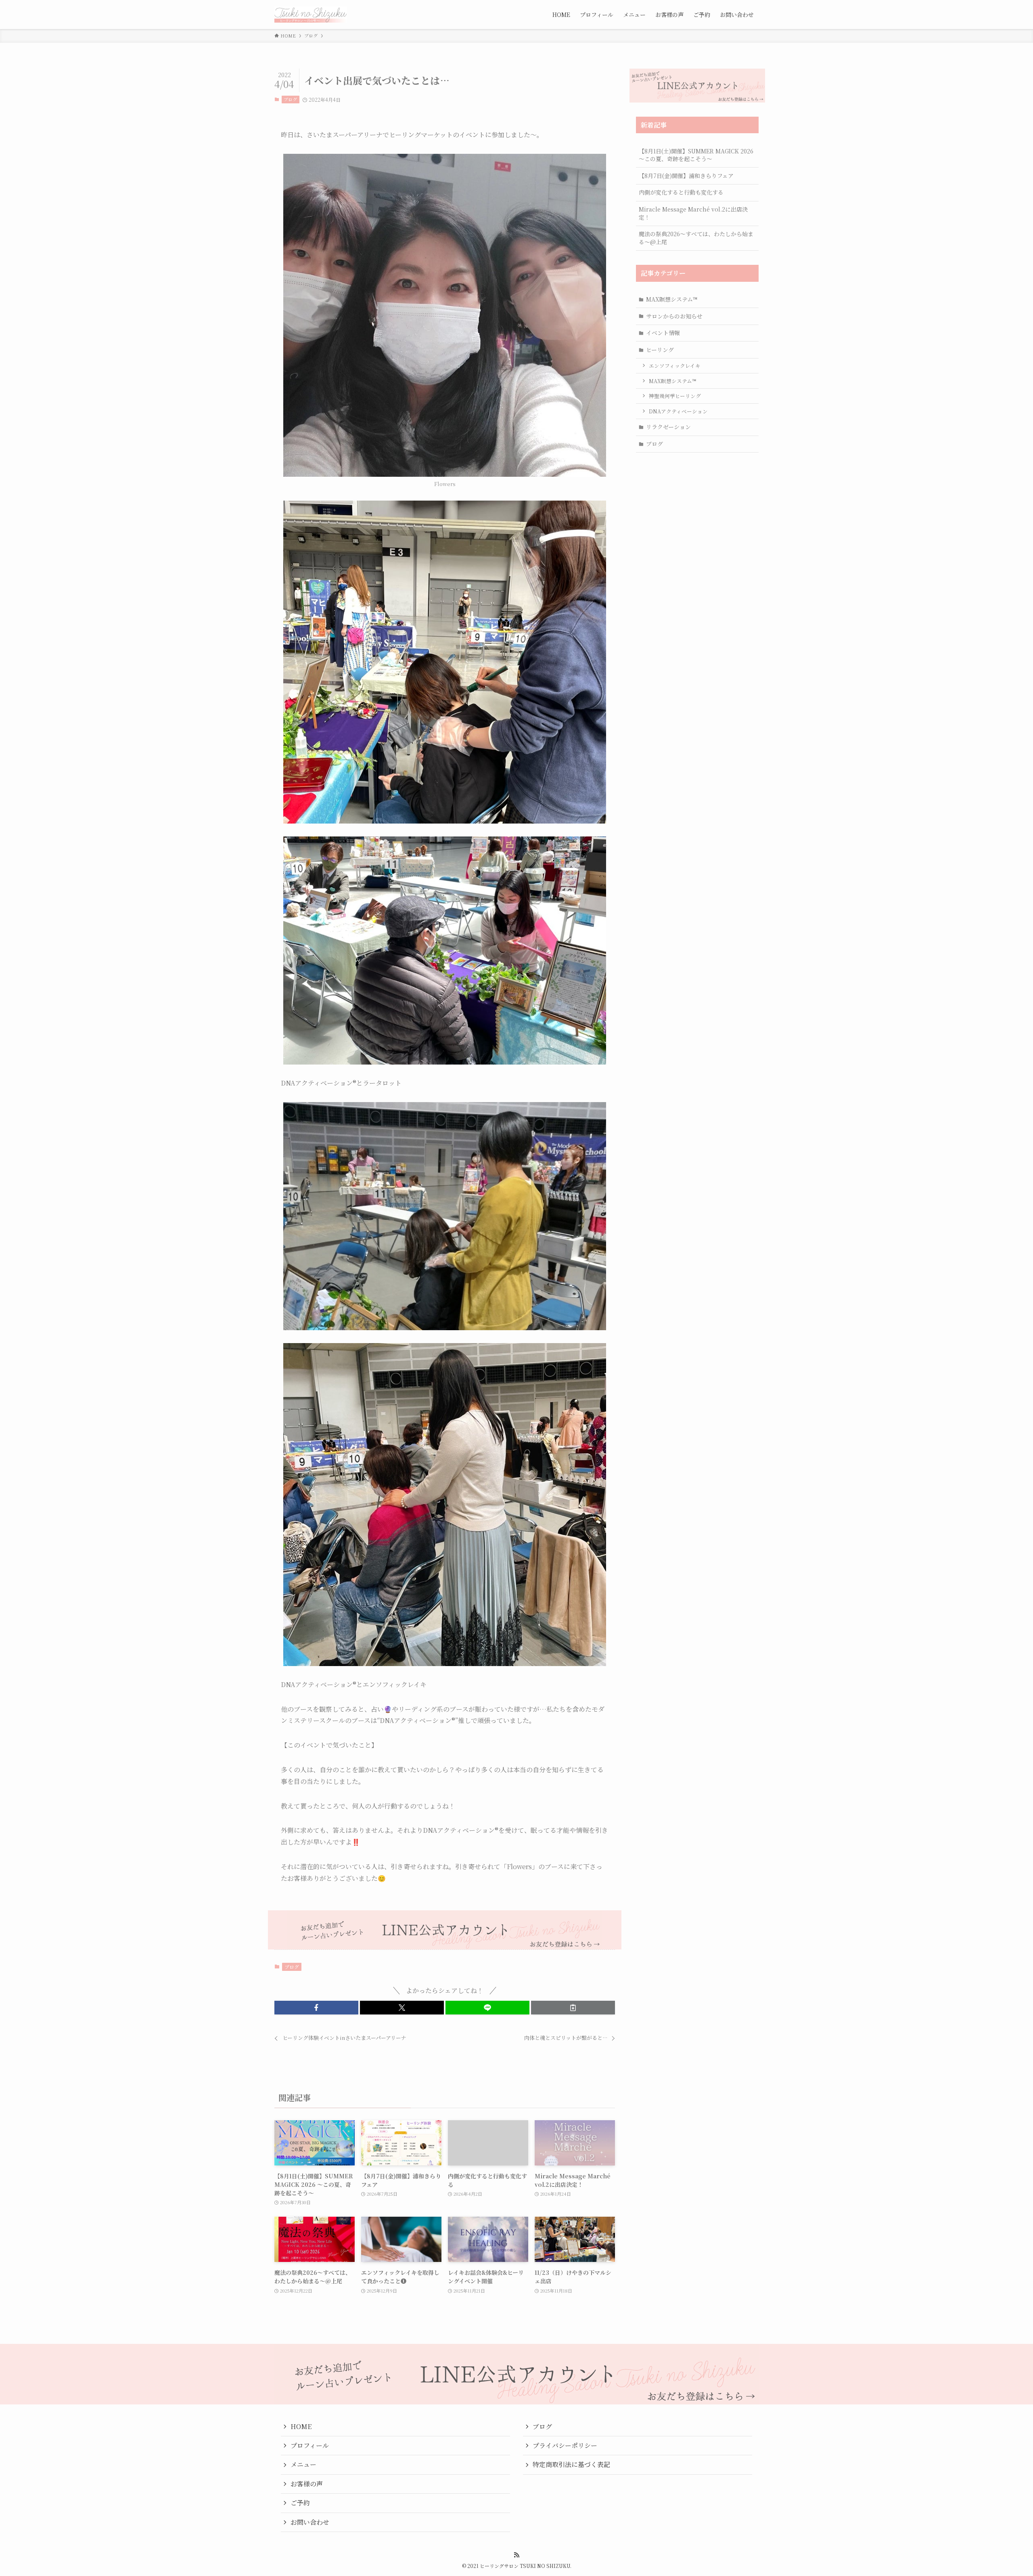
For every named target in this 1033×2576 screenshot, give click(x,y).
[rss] (516, 2555)
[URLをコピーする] (573, 2008)
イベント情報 (663, 333)
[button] (316, 2008)
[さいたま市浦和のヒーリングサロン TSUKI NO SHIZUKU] (311, 15)
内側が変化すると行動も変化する (681, 192)
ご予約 (300, 2503)
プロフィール (310, 2445)
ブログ (290, 99)
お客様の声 (307, 2484)
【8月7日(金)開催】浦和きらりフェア (686, 176)
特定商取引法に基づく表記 (571, 2464)
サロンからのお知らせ (674, 316)
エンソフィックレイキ (675, 366)
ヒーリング (660, 350)
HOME (301, 2426)
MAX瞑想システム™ (672, 299)
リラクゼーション (668, 427)
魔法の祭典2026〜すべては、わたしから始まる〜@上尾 (696, 238)
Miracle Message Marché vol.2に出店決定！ (693, 213)
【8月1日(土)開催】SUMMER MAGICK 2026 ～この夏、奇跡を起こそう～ (696, 155)
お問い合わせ (310, 2522)
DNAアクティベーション (678, 411)
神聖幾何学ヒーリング (675, 396)
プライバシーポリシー (565, 2445)
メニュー (303, 2464)
